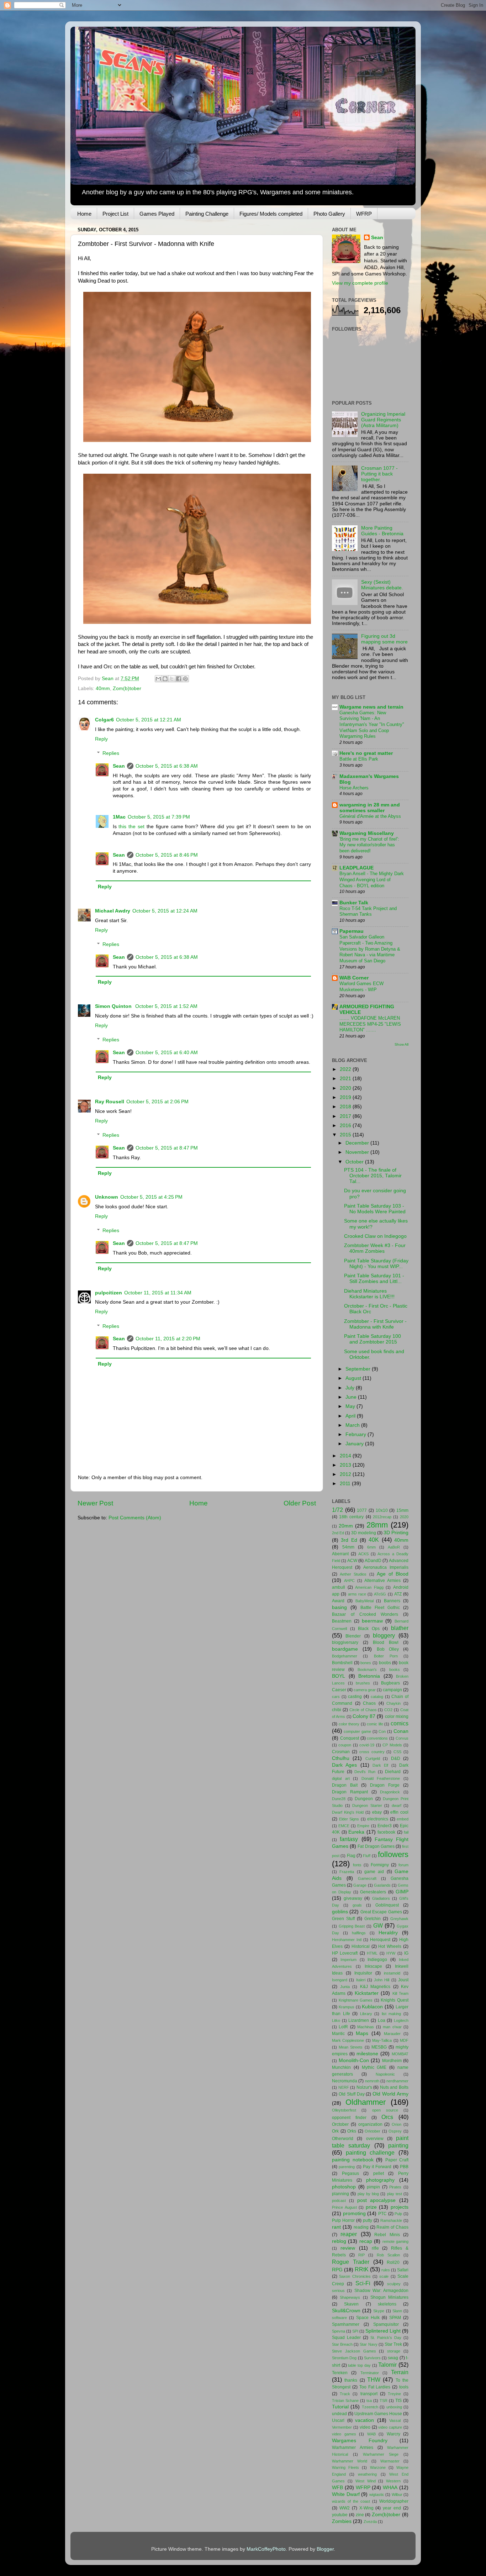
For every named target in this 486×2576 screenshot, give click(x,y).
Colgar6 (104, 720)
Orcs (387, 2117)
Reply (101, 739)
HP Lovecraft (345, 1953)
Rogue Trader (351, 2262)
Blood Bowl (386, 1642)
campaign (392, 1690)
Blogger (325, 2549)
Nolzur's (364, 2087)
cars (336, 1697)
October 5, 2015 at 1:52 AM (166, 1006)
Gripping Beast (352, 1926)
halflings (359, 1933)
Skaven (351, 2304)
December (358, 1143)
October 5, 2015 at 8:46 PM (167, 855)
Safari (403, 2270)
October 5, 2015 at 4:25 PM (151, 1197)
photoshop (344, 2187)
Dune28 (339, 1799)
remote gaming (395, 2241)
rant (336, 2227)
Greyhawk (399, 1919)
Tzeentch (370, 2407)
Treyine (394, 2394)
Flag (351, 1856)
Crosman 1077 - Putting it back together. (379, 474)
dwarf (397, 1805)
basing (339, 1607)
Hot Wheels (390, 1946)
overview (375, 2139)
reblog (339, 2241)
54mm (348, 1547)
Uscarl (338, 2420)
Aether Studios (353, 1574)
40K (374, 1540)
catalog (377, 1697)
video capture (390, 2427)
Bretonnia (369, 1676)
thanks (351, 2380)
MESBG (379, 2047)
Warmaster (390, 2461)
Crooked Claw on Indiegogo (375, 1236)
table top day (359, 2365)
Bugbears (390, 1683)
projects (400, 2207)
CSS (397, 1752)
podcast (339, 2201)
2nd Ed (338, 1533)
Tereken (340, 2373)
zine (360, 2515)
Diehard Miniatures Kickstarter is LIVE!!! (369, 1294)
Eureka (356, 1832)
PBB (404, 2167)
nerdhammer (397, 2081)
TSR (384, 2401)
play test (395, 2194)
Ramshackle (391, 2220)
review (348, 2248)
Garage (360, 1885)
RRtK (362, 2269)
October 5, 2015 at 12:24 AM (165, 911)
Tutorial (340, 2407)
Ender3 (385, 1826)
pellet (379, 2173)
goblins (340, 1912)
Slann (397, 2311)
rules (386, 2270)
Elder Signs (349, 1819)
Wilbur (397, 2494)
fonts (357, 1865)
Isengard (340, 1980)
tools (404, 2387)
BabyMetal (364, 1601)
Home (84, 214)
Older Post (300, 1503)
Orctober (340, 2124)
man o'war (392, 2027)
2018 (346, 1107)
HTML (372, 1953)
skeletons (387, 2304)
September (359, 1369)
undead (339, 2414)
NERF (344, 2087)
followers (393, 1854)
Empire (363, 1826)
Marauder (392, 2034)
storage (394, 2351)
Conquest (350, 1738)
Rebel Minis (387, 2235)
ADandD (373, 1561)
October (355, 1162)
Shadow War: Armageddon (382, 2291)
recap (366, 2241)
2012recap (382, 1517)
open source (385, 2110)
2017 (346, 1116)
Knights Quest (395, 2000)
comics (400, 1723)
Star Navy (368, 2344)
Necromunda (345, 2081)
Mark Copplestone (348, 2040)
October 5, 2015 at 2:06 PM (157, 1102)
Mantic (338, 2034)
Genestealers (373, 1892)
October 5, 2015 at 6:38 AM (167, 766)
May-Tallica (382, 2040)
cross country (372, 1752)
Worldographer (394, 2501)
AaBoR (394, 1547)
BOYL (339, 1676)
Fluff (367, 1856)
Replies (111, 753)
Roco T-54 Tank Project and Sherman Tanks (368, 911)
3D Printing (396, 1533)
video (365, 2427)
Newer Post (95, 1503)
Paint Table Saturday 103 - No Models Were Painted (375, 1209)
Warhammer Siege (381, 2454)
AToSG (380, 1594)
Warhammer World (350, 2461)
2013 (346, 1465)
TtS (398, 2401)
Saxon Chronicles (355, 2276)
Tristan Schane (345, 2401)
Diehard (393, 1772)
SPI (355, 2331)
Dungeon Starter (367, 1805)
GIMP (402, 1892)
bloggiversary (345, 1642)
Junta (345, 1987)
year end (392, 2508)
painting (398, 2145)
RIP (361, 2255)
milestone (367, 2054)
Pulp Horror (343, 2220)
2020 (346, 1088)
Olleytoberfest (344, 2110)
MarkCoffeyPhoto (266, 2549)
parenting (347, 2167)
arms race (357, 1594)
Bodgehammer (345, 1656)
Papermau (352, 931)
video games (344, 2434)
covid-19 (367, 1745)
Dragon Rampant (350, 1792)
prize (371, 2207)
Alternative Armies (382, 1581)
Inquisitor (363, 1973)
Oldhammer (366, 2102)
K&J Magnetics (375, 1987)
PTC (382, 2214)
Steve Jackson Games (354, 2351)
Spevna (339, 2331)
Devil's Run (365, 1772)
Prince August (344, 2207)
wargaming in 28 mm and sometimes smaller (370, 808)
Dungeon (364, 1799)
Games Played (157, 214)
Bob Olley (388, 1649)
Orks (352, 2131)
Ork (335, 2131)
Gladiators (381, 1898)
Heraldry (388, 1933)
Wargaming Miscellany (367, 833)
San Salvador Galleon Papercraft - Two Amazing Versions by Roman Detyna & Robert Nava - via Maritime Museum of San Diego (370, 949)
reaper (349, 2234)
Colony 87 (364, 1716)
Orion (397, 2124)
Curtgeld (373, 1758)
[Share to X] (172, 679)
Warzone (378, 2467)
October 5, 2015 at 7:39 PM (159, 817)
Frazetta (347, 1872)
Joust (403, 1980)
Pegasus (350, 2173)
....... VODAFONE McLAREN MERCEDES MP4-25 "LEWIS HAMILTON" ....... (370, 1024)
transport (369, 2394)
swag (393, 2358)
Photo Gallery (329, 214)
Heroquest (380, 1940)
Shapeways (350, 2297)
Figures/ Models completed (271, 214)
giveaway (353, 1898)
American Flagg (369, 1587)
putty (368, 2220)
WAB (371, 2434)
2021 (346, 1079)
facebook (386, 1832)
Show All (402, 1044)
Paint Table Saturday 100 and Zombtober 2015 (373, 1339)
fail (406, 1832)
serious (338, 2291)
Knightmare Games (356, 2000)
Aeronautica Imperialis (386, 1567)
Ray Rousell (110, 1102)
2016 (346, 1126)
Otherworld (343, 2139)
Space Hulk (368, 2318)
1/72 (337, 1510)
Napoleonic (385, 2074)
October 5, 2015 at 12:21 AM (149, 720)
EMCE (344, 1826)
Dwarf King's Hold (348, 1812)
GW (378, 1925)
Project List (115, 214)
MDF (404, 2040)
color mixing (397, 1717)
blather (400, 1628)
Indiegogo (377, 1960)
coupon (345, 1745)
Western (393, 2481)
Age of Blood (393, 1574)
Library (366, 2014)
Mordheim (392, 2061)
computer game (357, 1731)
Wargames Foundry (360, 2441)
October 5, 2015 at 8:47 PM (167, 1148)
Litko (336, 2020)
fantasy (349, 1839)
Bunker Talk (354, 903)
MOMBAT (400, 2054)
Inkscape (373, 1966)
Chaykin (393, 1703)
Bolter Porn (386, 1656)
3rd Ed (349, 1540)
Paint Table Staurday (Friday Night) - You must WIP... (376, 1264)
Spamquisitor (386, 2324)
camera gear (365, 1690)
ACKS (363, 1554)
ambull (339, 1587)
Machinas (366, 2027)
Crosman (341, 1752)
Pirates (395, 2187)
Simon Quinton (114, 1006)
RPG (337, 2270)
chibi (337, 1710)
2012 (346, 1474)
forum (403, 1865)
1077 (362, 1510)
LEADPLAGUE (356, 868)
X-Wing (366, 2508)
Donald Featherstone (381, 1778)
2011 (346, 1484)
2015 (346, 1135)
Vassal (395, 2420)
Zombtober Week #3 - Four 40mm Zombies (375, 1248)
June (352, 1397)
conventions (377, 1738)
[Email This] (158, 679)
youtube (340, 2515)
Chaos (369, 1703)
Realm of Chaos (392, 2227)
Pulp (398, 2214)
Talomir (387, 2365)
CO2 (388, 1710)
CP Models (392, 1745)
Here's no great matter (366, 753)
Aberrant (340, 1554)
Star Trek (393, 2344)
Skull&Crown (346, 2311)
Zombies (342, 2521)
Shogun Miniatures (389, 2297)
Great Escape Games (381, 1912)
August (354, 1378)
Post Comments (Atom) (135, 1518)
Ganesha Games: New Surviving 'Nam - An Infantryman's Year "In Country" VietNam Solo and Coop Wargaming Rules (372, 725)
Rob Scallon (388, 2255)
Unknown (107, 1197)
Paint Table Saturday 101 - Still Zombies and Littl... (374, 1279)
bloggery (384, 1635)
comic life (375, 1724)
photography (380, 2180)
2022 (346, 1069)
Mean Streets (351, 2047)
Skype (379, 2311)
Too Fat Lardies (375, 2387)
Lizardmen (359, 2020)
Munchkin (341, 2067)
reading (361, 2227)
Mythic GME (374, 2067)
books (395, 1670)
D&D (396, 1758)
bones (366, 1663)
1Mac (119, 817)
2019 (346, 1097)
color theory (349, 1724)
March (353, 1425)
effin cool (399, 1812)
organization (370, 2124)
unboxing (394, 2407)
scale (384, 2276)
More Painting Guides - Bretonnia (382, 531)
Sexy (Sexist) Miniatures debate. (382, 585)
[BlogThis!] (165, 679)
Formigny (380, 1865)
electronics (378, 1819)
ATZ (398, 1594)
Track (345, 2394)
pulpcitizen (109, 1293)
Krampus (347, 2007)
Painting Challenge (207, 214)
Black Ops (369, 1629)
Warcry (393, 2434)
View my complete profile (360, 283)
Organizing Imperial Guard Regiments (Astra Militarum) (383, 420)
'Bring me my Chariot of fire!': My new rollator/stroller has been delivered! (369, 845)
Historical (361, 1946)
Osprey (395, 2131)
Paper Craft (397, 2160)
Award (338, 1601)
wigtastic (377, 2494)
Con (382, 1731)
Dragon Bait (345, 1785)
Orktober (373, 2131)
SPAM (395, 2318)
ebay (377, 1812)
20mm (346, 1526)
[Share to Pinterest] (185, 679)
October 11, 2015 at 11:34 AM (158, 1293)
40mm (103, 688)
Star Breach (342, 2344)
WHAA (390, 2488)
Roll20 (393, 2262)
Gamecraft (367, 1878)
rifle (375, 2248)
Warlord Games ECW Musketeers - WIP (361, 987)
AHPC (349, 1581)
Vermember (342, 2427)
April (351, 1416)
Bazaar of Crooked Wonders (365, 1614)
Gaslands (382, 1885)
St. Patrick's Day (386, 2338)
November (358, 1152)
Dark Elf (380, 1765)
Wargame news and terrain (371, 707)
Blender (353, 1636)
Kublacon (372, 2007)
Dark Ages (344, 1765)
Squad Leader (346, 2338)
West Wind (366, 2481)
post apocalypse (377, 2200)
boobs (385, 1663)
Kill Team (400, 1993)
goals (357, 1905)
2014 (346, 1456)
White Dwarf (346, 2494)
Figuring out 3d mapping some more (384, 639)
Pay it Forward (377, 2167)
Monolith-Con (354, 2060)
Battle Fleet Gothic (380, 1608)
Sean (119, 766)
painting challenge (370, 2152)
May (351, 1406)
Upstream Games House (378, 2414)
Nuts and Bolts (394, 2087)
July (351, 1388)
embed (403, 1819)
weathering (367, 2474)
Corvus (402, 1738)
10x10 (382, 1510)
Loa (382, 2020)
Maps (362, 2033)
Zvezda (370, 2522)
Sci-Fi (363, 2283)
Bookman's (367, 1670)
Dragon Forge (385, 1785)
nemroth (372, 2081)
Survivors (372, 2358)
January (355, 1444)
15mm (402, 1510)
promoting (354, 2214)
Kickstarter (367, 1993)
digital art (341, 1778)
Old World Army (390, 2094)
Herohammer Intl (347, 1940)
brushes (363, 1683)
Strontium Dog (344, 2358)
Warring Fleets (345, 2467)
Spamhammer (346, 2324)
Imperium (348, 1960)
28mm (377, 1525)
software (339, 2318)
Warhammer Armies (353, 2448)
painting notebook (353, 2160)
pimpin (373, 2187)
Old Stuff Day (352, 2094)
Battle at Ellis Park (359, 759)
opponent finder (349, 2118)
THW (374, 2380)
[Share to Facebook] (179, 679)
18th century (351, 1517)
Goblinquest (387, 1905)
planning (340, 2194)
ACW (352, 1561)
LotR (343, 2027)
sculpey (394, 2284)
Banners (392, 1601)
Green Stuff (343, 1919)
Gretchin (373, 1919)
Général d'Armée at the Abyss (370, 816)
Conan (401, 1731)
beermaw (372, 1621)
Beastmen (342, 1621)
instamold (392, 1973)
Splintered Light (383, 2331)
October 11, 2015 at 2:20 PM (168, 1339)
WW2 (345, 2508)
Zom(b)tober (127, 688)
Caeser (339, 1690)
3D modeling (364, 1533)
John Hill (382, 1980)
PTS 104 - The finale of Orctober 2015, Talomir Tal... (373, 1176)
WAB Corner (354, 978)
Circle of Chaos (363, 1710)
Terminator (370, 2373)
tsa (369, 2401)
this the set (131, 827)
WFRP (364, 214)
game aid (374, 1872)
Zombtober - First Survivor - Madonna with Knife (375, 1324)
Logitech (401, 2020)
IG (406, 1953)
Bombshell (342, 1663)
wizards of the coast (351, 2501)
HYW (391, 1953)
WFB (337, 2488)
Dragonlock (390, 1792)
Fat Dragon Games (376, 1846)
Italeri (361, 1980)
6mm (371, 1547)
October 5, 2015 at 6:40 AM (167, 1053)
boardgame (345, 1649)
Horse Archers (354, 788)
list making (392, 2014)
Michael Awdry (113, 911)
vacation (364, 2420)
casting (355, 1697)
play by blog (368, 2194)
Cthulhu (341, 1758)
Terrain (400, 2372)
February (356, 1434)
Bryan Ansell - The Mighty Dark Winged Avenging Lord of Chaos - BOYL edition (372, 879)
